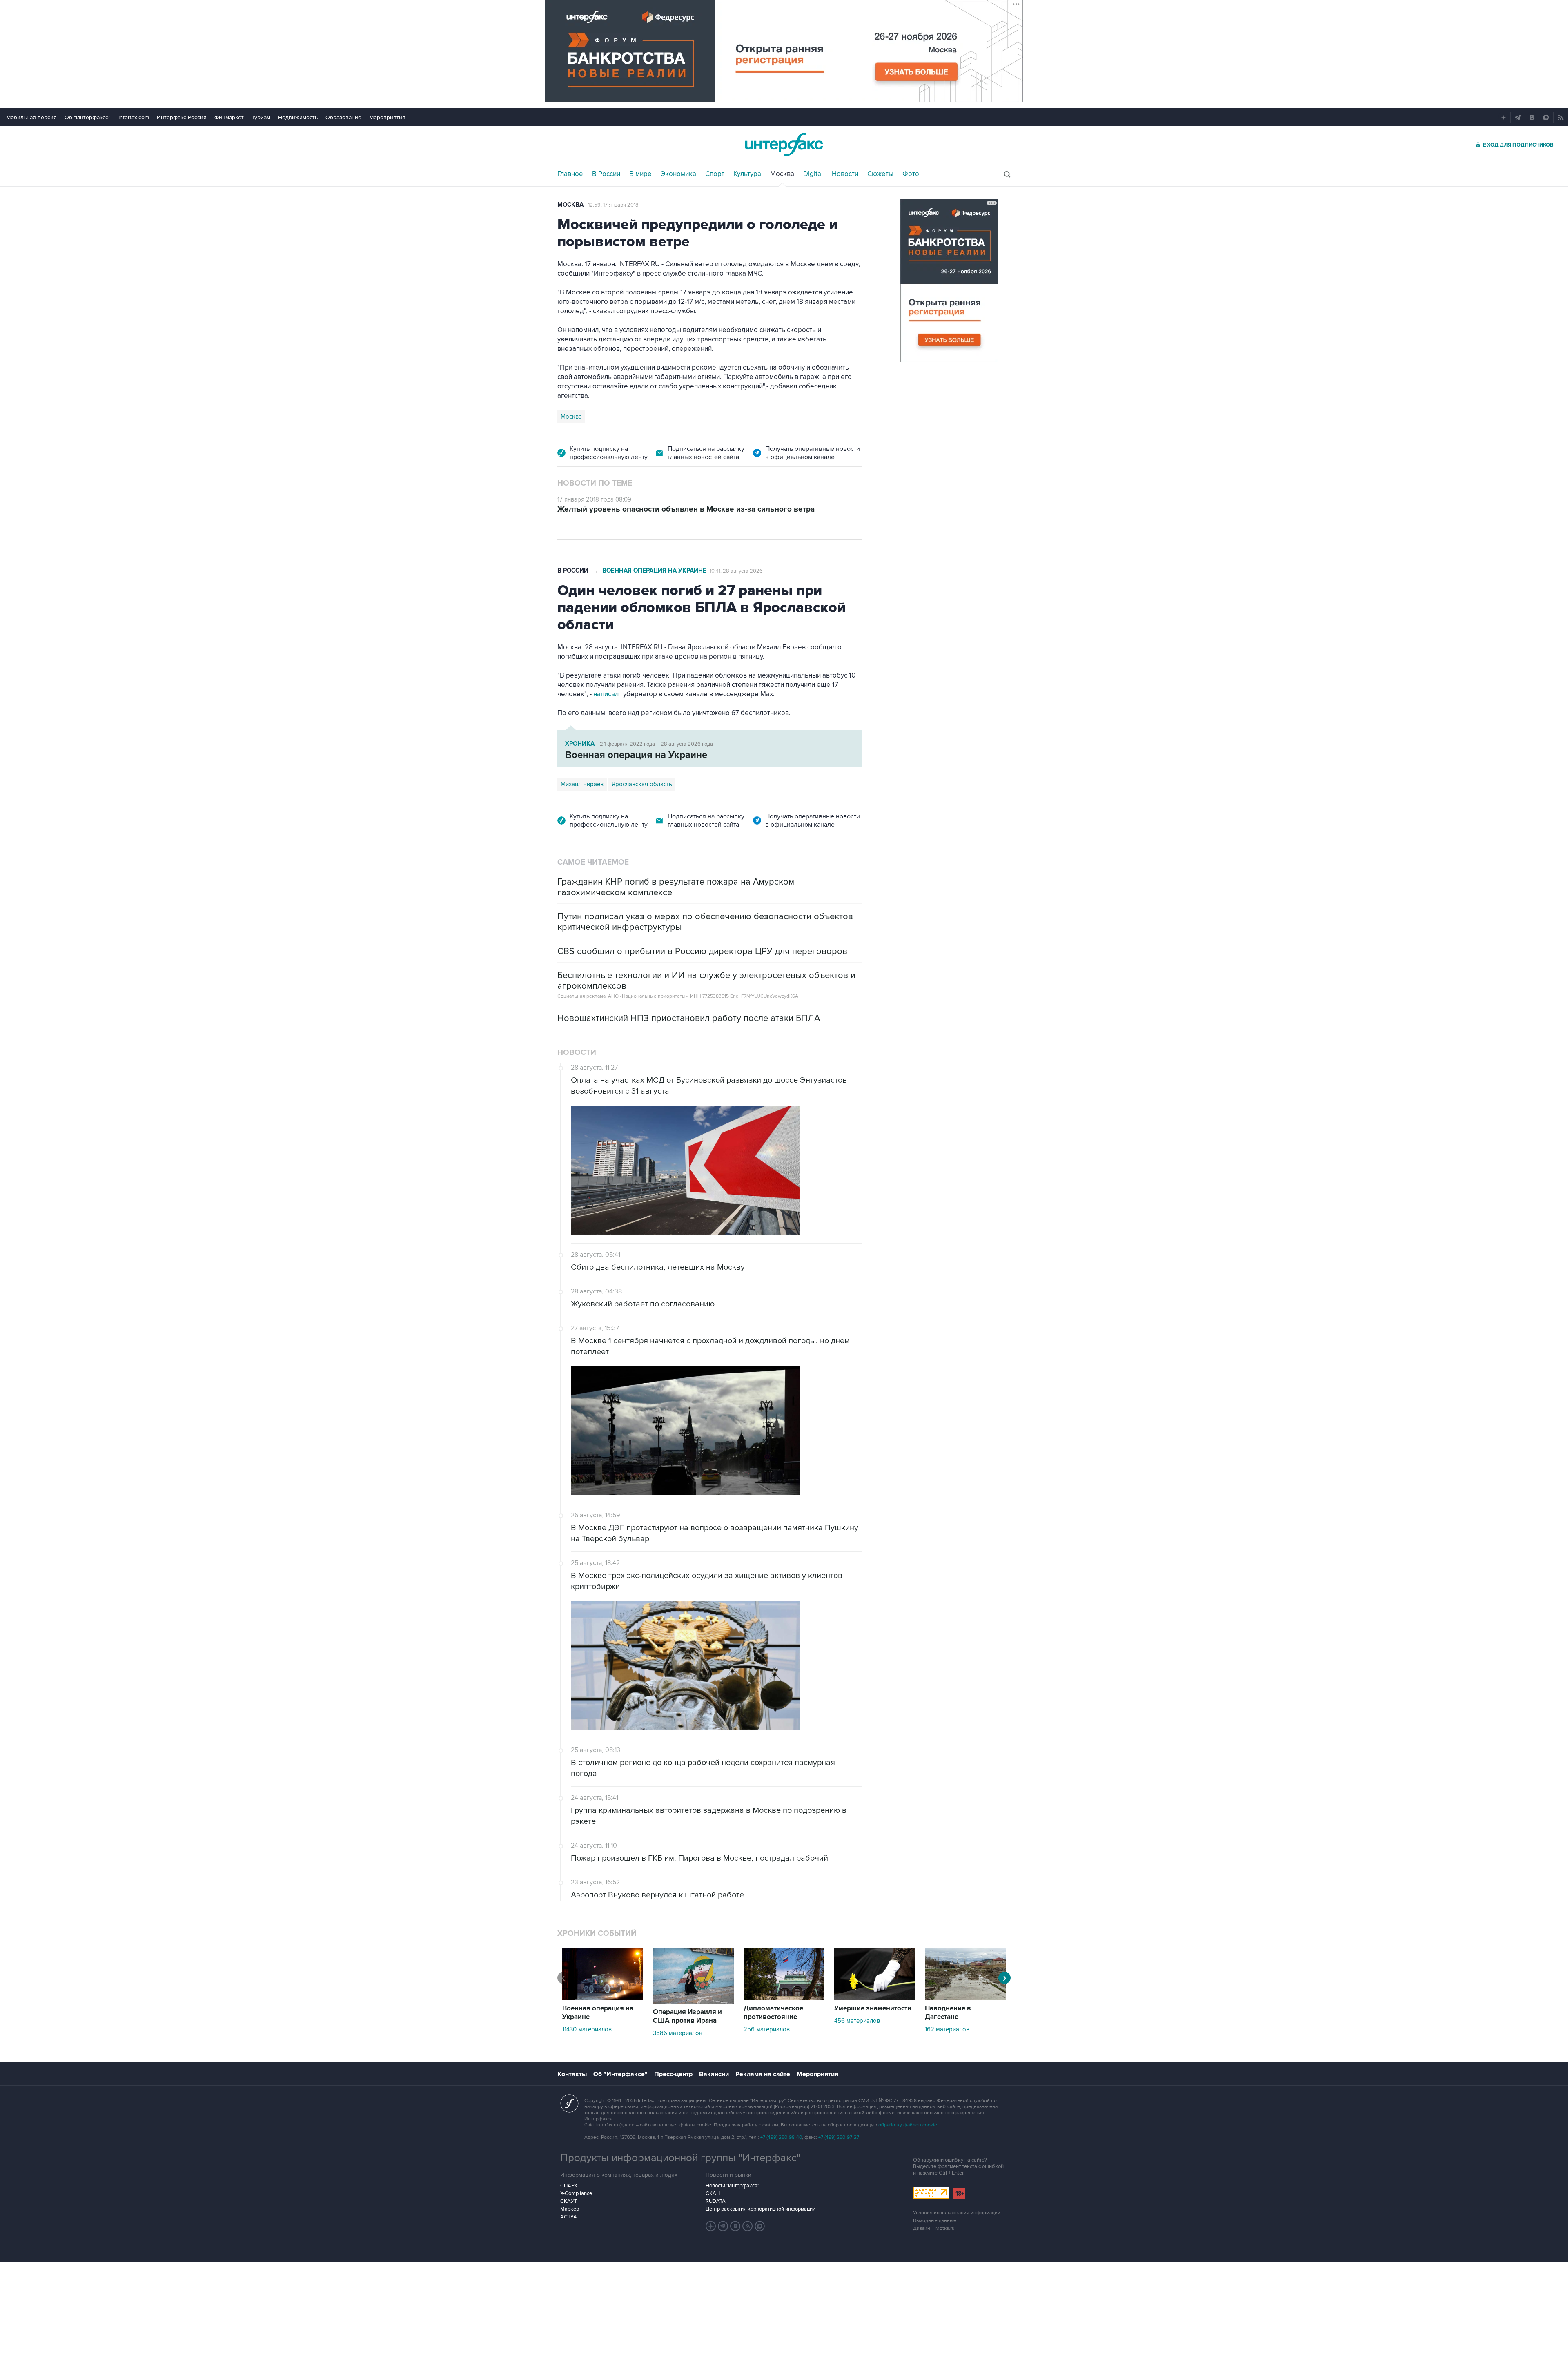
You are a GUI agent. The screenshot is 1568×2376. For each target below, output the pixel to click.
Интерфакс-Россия (182, 117)
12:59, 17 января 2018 (613, 205)
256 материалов (767, 2029)
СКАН (713, 2193)
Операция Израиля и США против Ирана (687, 2016)
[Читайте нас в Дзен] (711, 2226)
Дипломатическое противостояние (773, 2013)
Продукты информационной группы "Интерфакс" (680, 2158)
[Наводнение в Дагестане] (965, 1998)
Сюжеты (880, 174)
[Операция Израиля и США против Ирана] (693, 2002)
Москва (782, 174)
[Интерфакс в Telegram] (723, 2226)
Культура (747, 174)
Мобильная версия (31, 117)
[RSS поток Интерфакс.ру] (748, 2226)
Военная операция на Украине (654, 571)
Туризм (261, 117)
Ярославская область (642, 784)
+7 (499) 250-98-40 (781, 2137)
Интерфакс (784, 144)
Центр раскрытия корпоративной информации (761, 2209)
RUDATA (716, 2201)
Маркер (570, 2209)
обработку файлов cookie (908, 2125)
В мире (640, 174)
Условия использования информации (957, 2213)
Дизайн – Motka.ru (934, 2228)
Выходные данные (935, 2221)
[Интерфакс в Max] (760, 2226)
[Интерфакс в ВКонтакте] (735, 2226)
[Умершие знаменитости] (875, 1998)
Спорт (715, 174)
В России (606, 174)
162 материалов (947, 2029)
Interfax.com (134, 117)
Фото (911, 174)
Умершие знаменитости (873, 2008)
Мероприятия (387, 117)
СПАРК (569, 2186)
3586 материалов (678, 2033)
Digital (813, 174)
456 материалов (857, 2021)
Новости (845, 174)
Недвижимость (298, 117)
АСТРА (569, 2217)
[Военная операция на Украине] (603, 1998)
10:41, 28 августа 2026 (736, 571)
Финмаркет (229, 117)
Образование (343, 117)
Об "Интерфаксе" (88, 117)
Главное (570, 174)
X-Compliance (576, 2193)
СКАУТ (569, 2201)
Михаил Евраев (582, 784)
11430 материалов (587, 2029)
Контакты (572, 2074)
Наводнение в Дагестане (948, 2013)
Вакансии (714, 2074)
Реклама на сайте (763, 2074)
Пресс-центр (673, 2074)
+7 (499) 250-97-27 (839, 2137)
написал (607, 694)
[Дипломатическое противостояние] (784, 1998)
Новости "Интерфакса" (732, 2186)
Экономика (678, 174)
